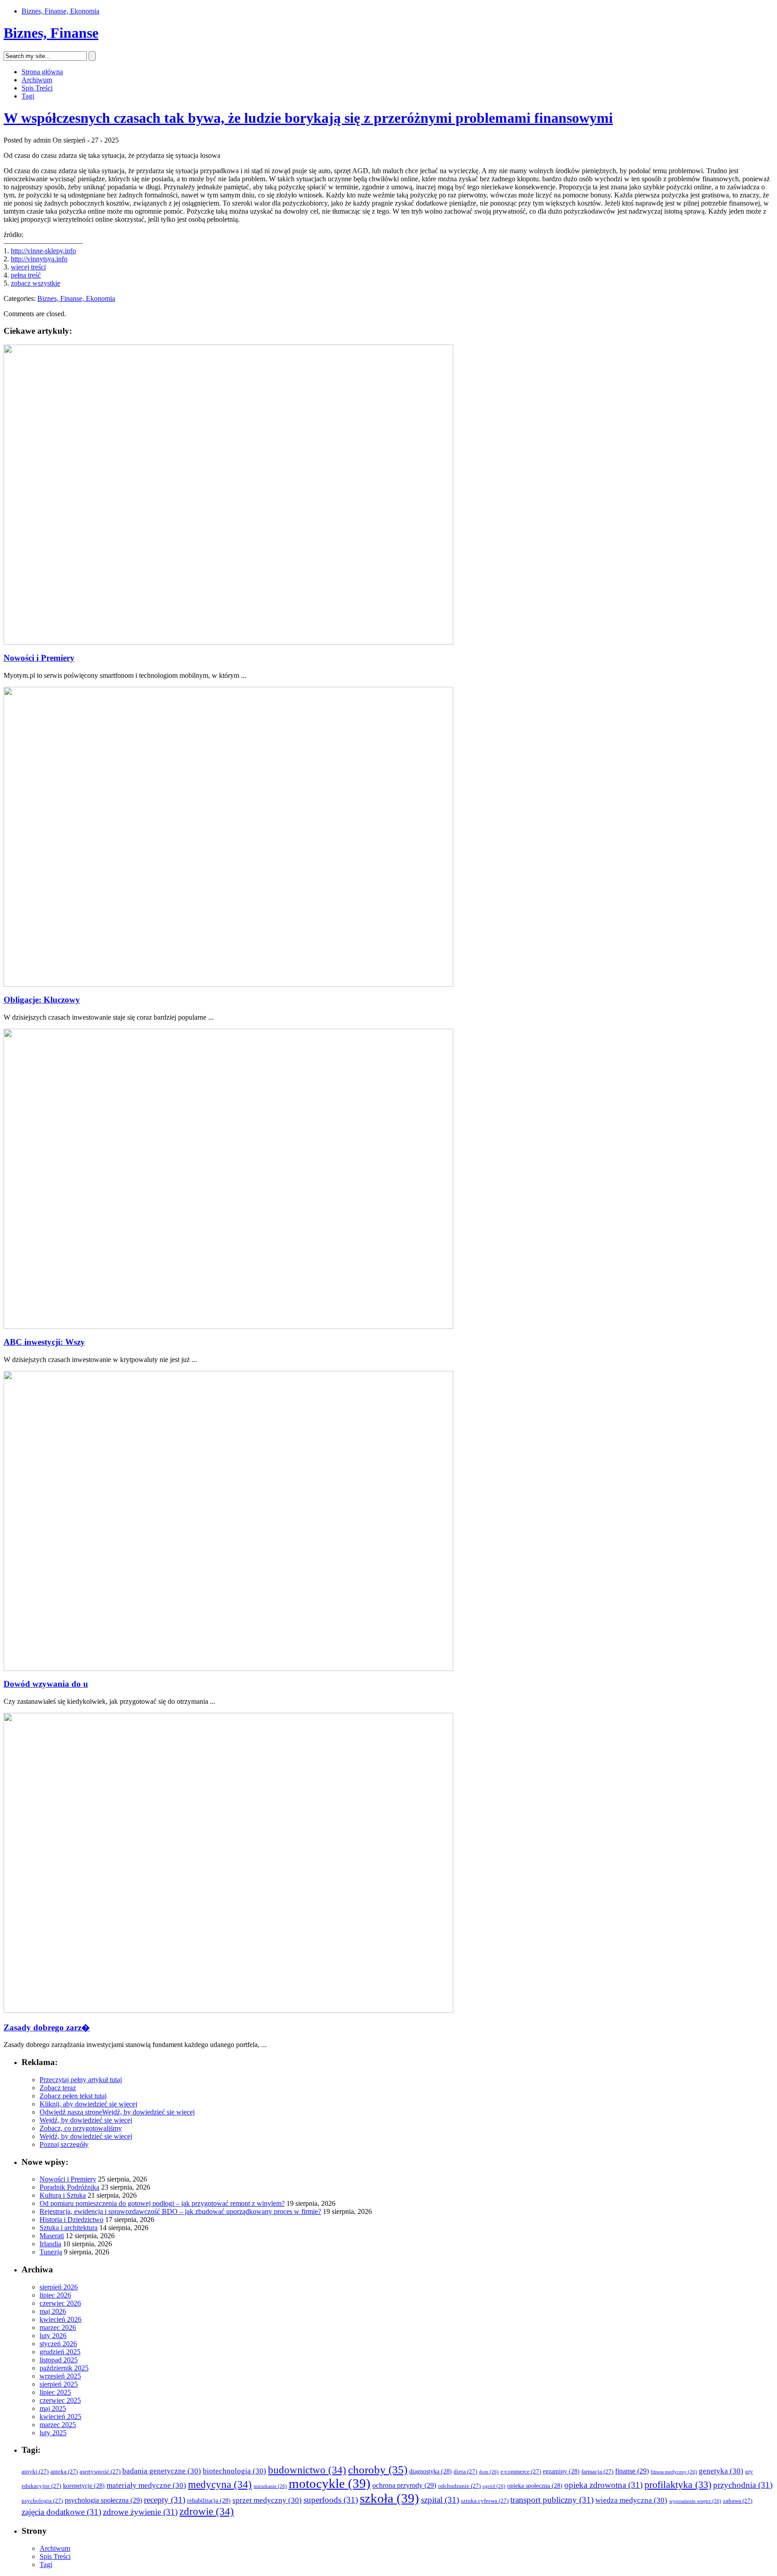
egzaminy (561, 2471)
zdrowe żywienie (140, 2512)
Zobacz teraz (58, 2088)
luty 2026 (53, 2336)
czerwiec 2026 (60, 2303)
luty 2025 (53, 2433)
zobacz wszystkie (36, 283)
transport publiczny (552, 2500)
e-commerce (521, 2472)
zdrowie (207, 2511)
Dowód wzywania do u (46, 1684)
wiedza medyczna (631, 2500)
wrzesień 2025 (60, 2376)
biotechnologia (234, 2471)
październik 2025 (64, 2368)
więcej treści (28, 267)
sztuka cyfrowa (485, 2501)
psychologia (42, 2501)
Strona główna (42, 72)
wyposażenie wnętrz (695, 2501)
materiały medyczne (146, 2485)
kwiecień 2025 (60, 2417)
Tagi (28, 96)
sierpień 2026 (59, 2287)
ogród (494, 2486)
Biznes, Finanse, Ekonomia (60, 11)
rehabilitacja (209, 2501)
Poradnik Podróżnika (69, 2187)
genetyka (721, 2471)
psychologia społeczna (103, 2500)
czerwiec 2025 (60, 2400)
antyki (35, 2472)
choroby (378, 2470)
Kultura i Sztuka (63, 2195)
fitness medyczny (674, 2472)
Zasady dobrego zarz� (47, 2027)
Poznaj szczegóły (64, 2144)
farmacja (597, 2472)
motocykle (330, 2483)
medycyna (220, 2484)
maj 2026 (53, 2311)
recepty (165, 2500)
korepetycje (84, 2486)
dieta (465, 2472)
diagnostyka (431, 2471)
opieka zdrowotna (603, 2485)
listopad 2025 (59, 2360)
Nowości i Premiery (39, 658)
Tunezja (51, 2252)
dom (489, 2472)
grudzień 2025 (60, 2352)
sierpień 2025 (59, 2384)
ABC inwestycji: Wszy (44, 1342)
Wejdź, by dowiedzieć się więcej (148, 2112)
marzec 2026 (58, 2327)
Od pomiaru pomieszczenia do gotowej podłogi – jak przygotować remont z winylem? (162, 2203)
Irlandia (50, 2244)
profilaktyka (678, 2485)
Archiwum (37, 80)
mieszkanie (270, 2486)
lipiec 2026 (55, 2295)
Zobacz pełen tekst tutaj (73, 2096)
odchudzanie (459, 2486)
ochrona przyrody (404, 2485)
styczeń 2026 (58, 2344)
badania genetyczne (162, 2471)
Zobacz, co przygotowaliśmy (81, 2128)
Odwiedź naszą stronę (71, 2112)
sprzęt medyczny (267, 2500)
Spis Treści (37, 88)
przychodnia (743, 2485)
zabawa (738, 2501)
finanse (632, 2471)
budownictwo (307, 2470)
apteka (64, 2472)
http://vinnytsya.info (39, 259)
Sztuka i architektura (69, 2228)
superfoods (331, 2500)
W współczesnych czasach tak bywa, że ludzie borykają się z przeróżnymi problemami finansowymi (308, 118)
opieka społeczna (535, 2486)
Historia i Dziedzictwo (71, 2220)
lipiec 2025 (55, 2392)
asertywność (100, 2472)
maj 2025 (53, 2408)
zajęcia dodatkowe (61, 2512)
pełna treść (26, 275)
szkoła (389, 2498)
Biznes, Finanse (51, 33)
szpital (440, 2500)
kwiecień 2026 (60, 2319)
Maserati (52, 2236)
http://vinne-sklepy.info (43, 251)
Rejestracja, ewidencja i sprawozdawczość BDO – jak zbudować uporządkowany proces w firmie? (180, 2211)
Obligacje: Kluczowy (42, 1000)
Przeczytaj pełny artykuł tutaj (81, 2080)
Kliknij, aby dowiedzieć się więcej (88, 2104)
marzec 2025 (58, 2425)
